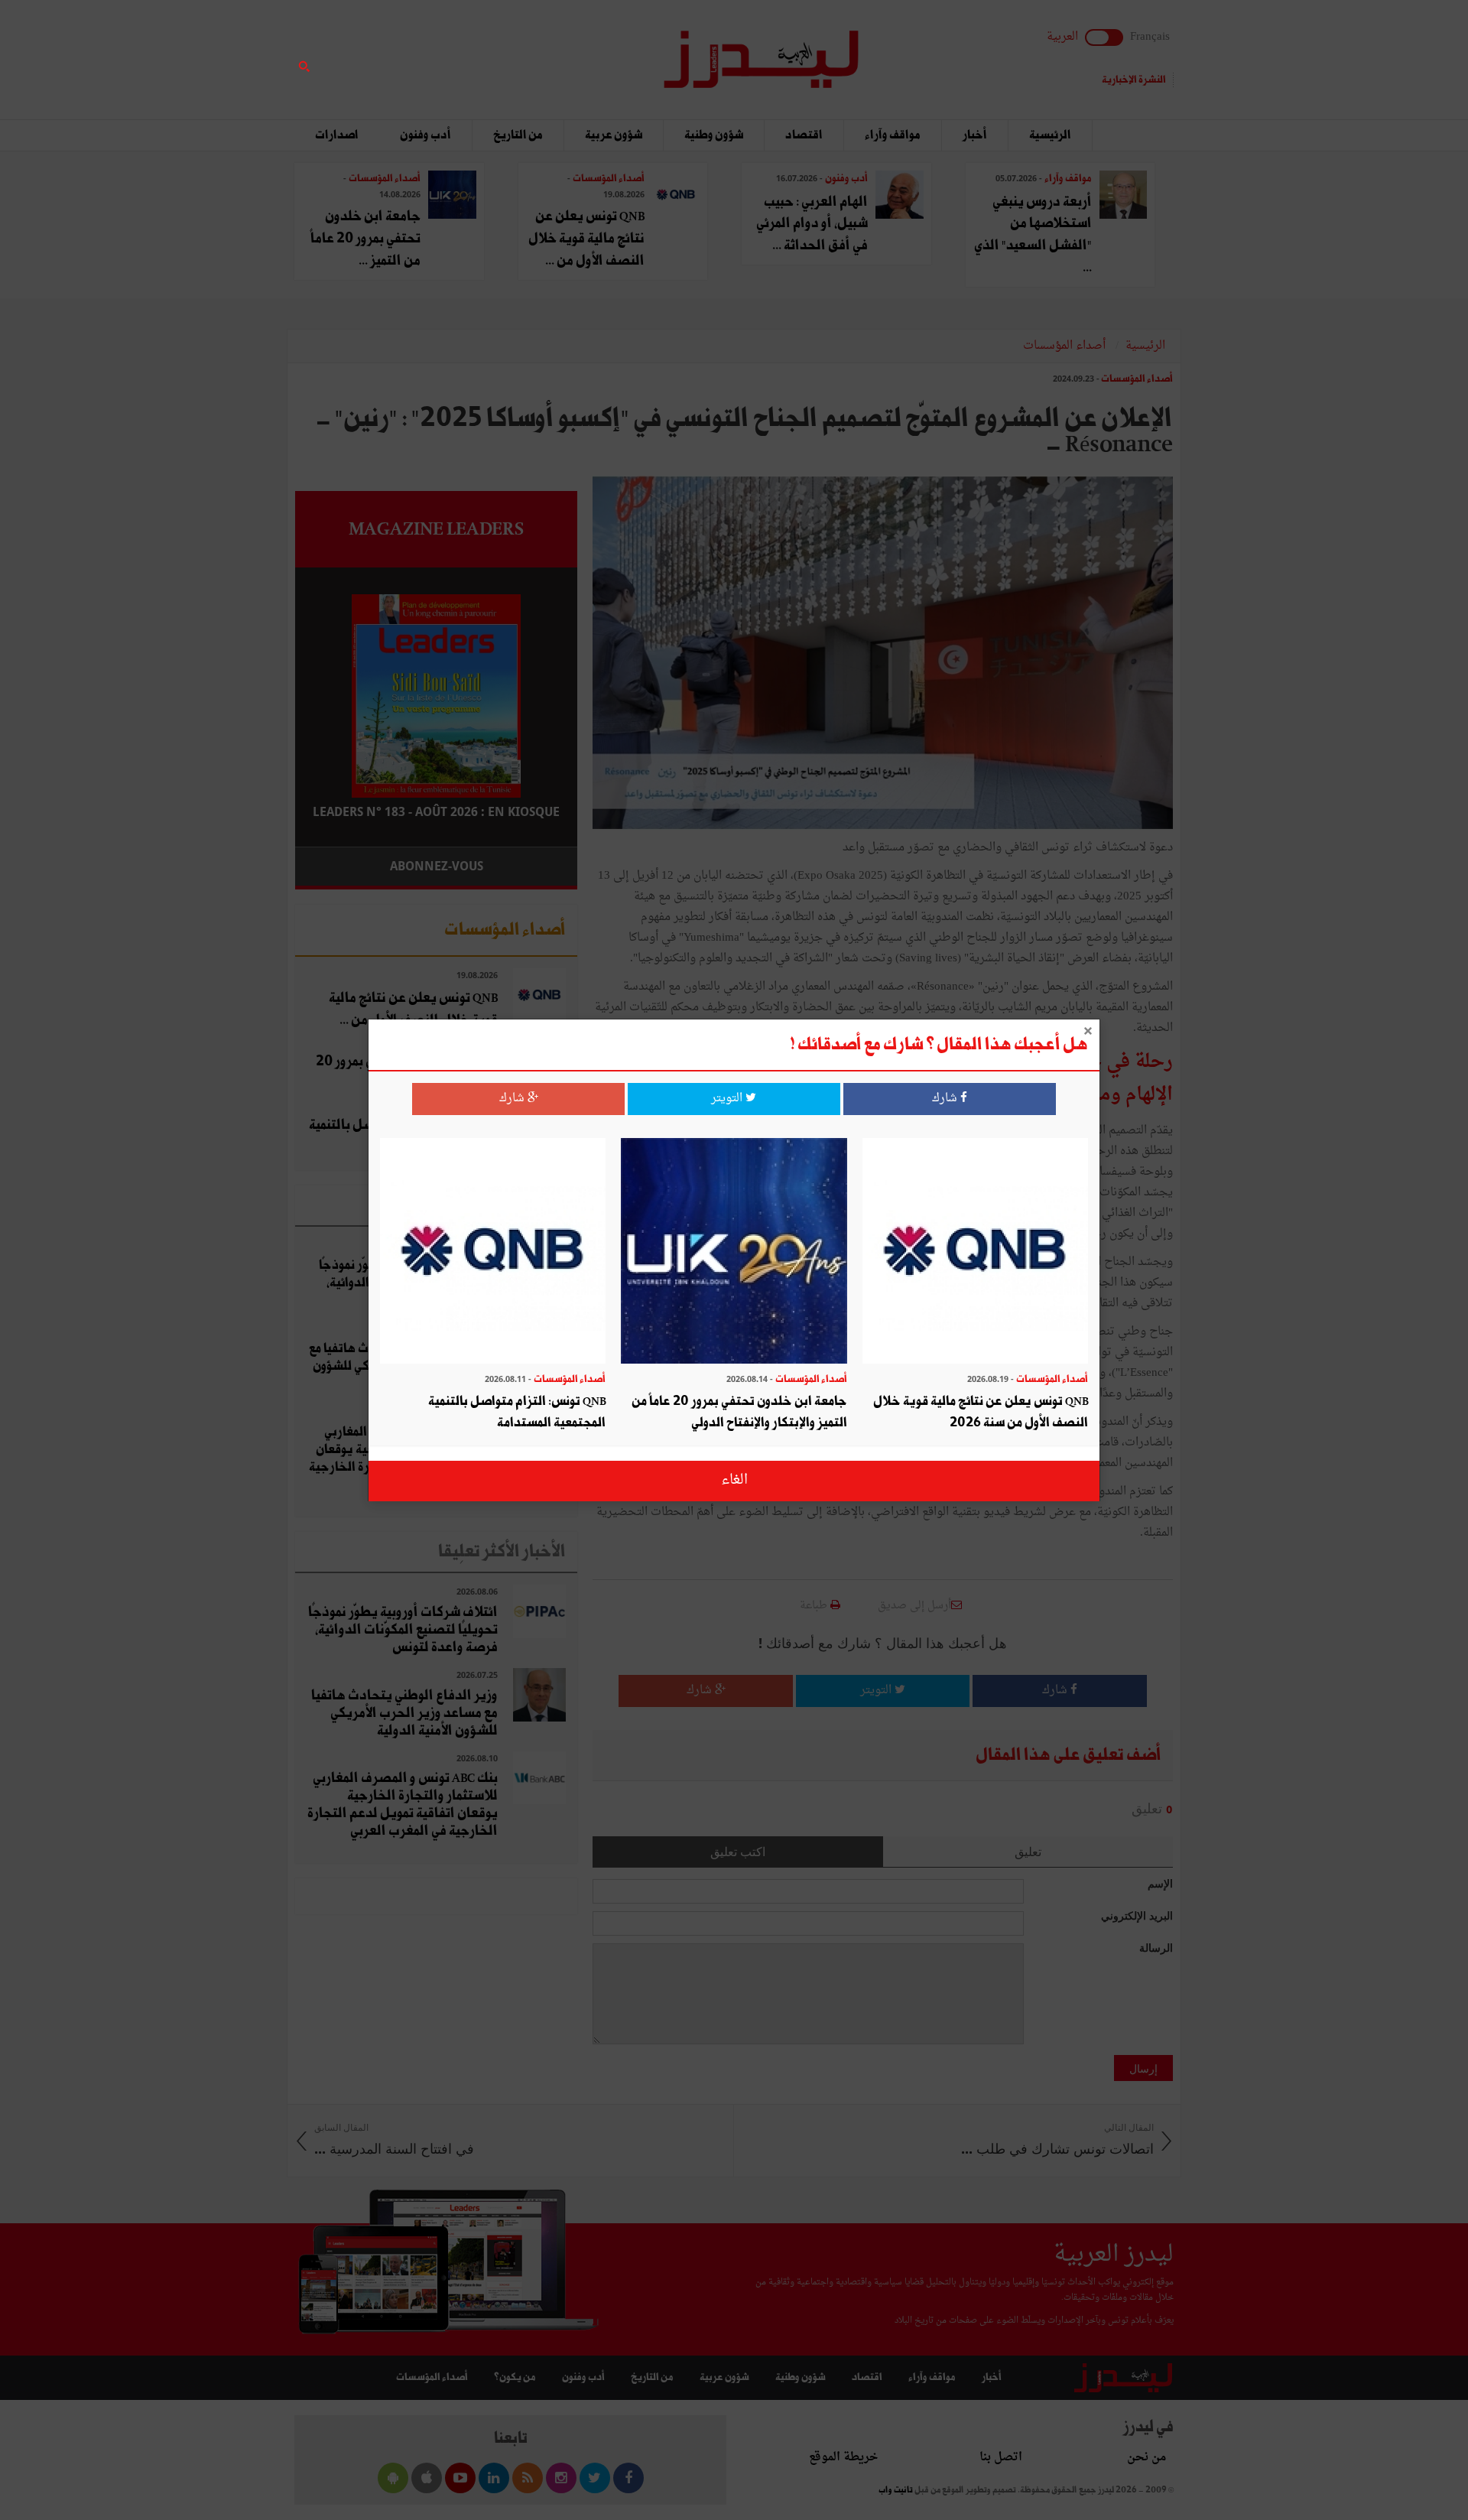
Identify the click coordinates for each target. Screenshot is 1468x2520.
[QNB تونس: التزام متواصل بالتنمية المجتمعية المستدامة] (493, 1252)
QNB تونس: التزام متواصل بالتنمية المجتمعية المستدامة (517, 1412)
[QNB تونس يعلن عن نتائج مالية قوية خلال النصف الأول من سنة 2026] (975, 1252)
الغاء (734, 1480)
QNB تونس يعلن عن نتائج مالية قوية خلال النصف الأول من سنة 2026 (981, 1412)
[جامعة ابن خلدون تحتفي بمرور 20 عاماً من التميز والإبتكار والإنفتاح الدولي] (734, 1252)
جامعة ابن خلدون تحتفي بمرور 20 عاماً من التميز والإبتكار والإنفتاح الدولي (739, 1412)
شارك (946, 1099)
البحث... (569, 51)
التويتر (728, 1099)
